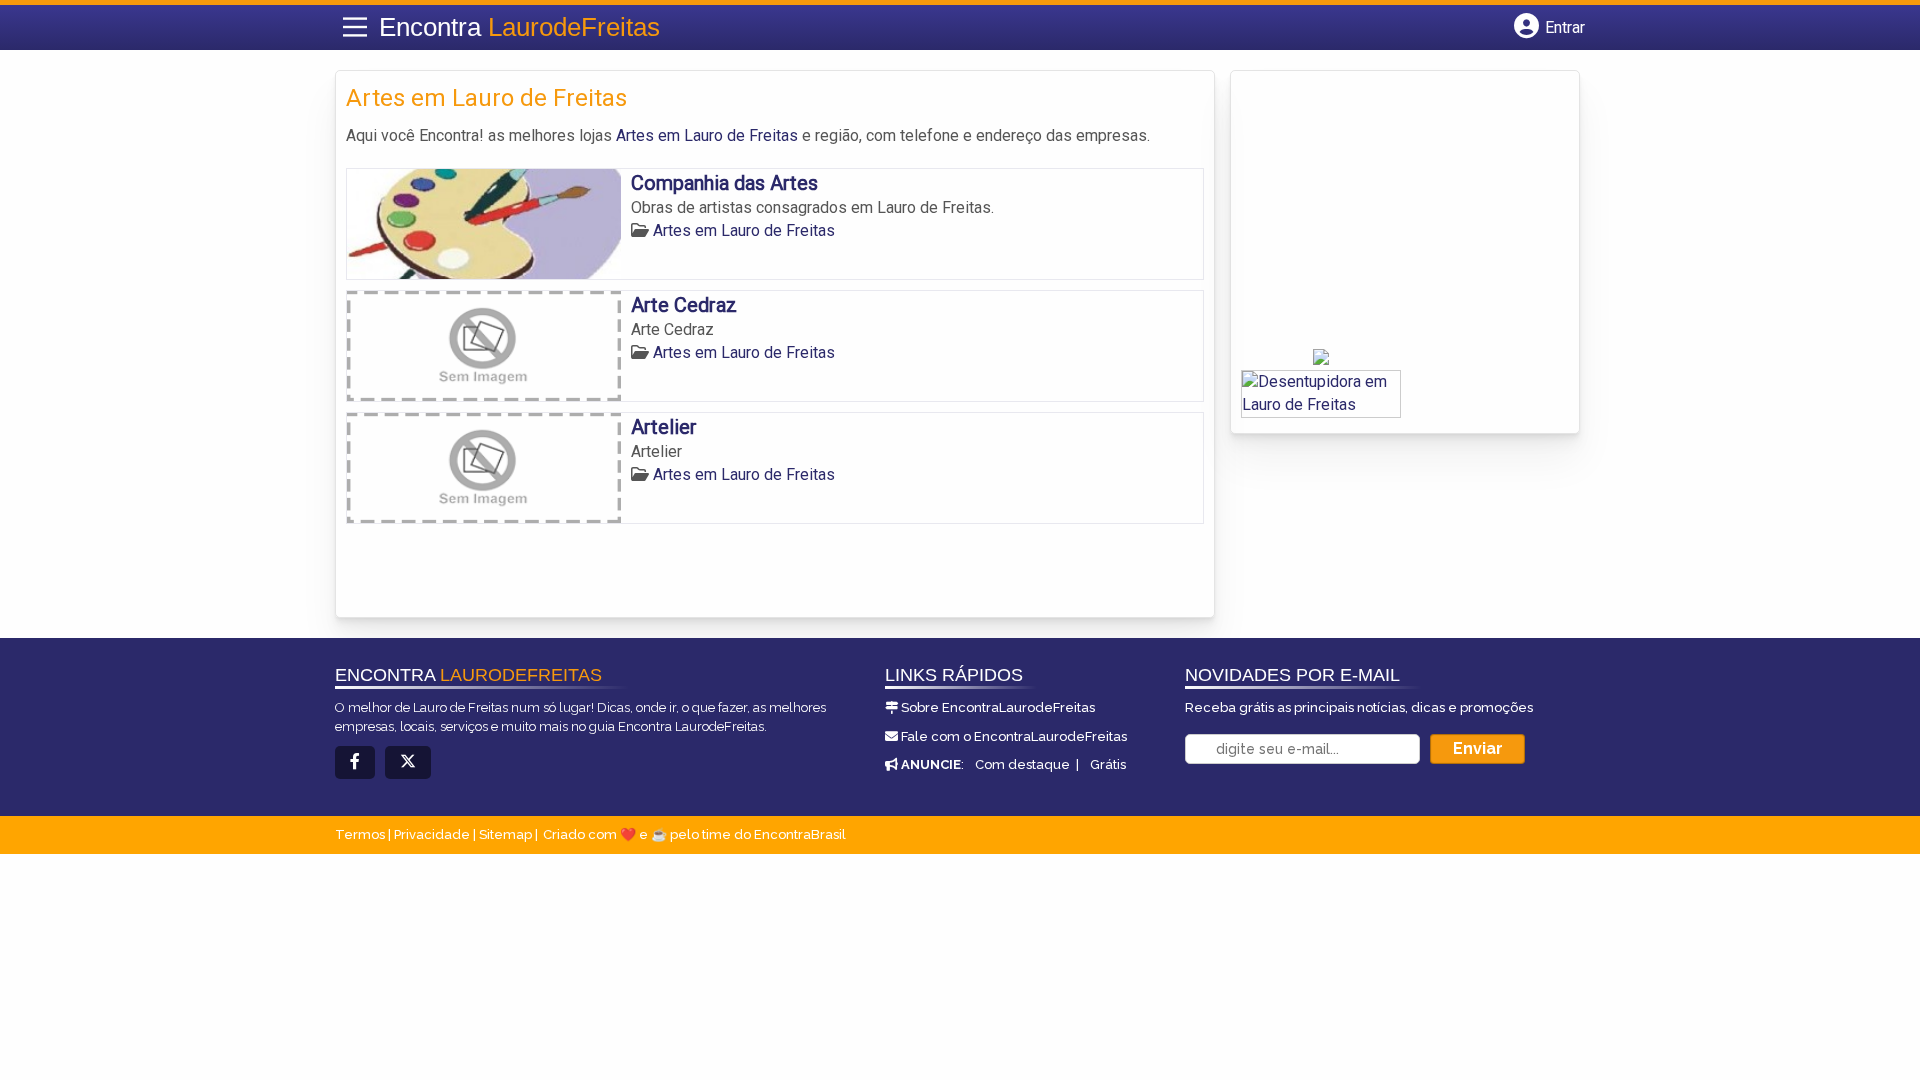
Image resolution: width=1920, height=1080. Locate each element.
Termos (360, 834)
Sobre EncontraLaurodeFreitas (998, 707)
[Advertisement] (1391, 216)
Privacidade (432, 834)
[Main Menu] (355, 27)
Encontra (519, 27)
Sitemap (505, 834)
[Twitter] (408, 762)
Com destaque (1022, 764)
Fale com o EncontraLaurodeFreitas (1014, 736)
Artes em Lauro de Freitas (707, 135)
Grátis (1108, 764)
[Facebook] (355, 762)
